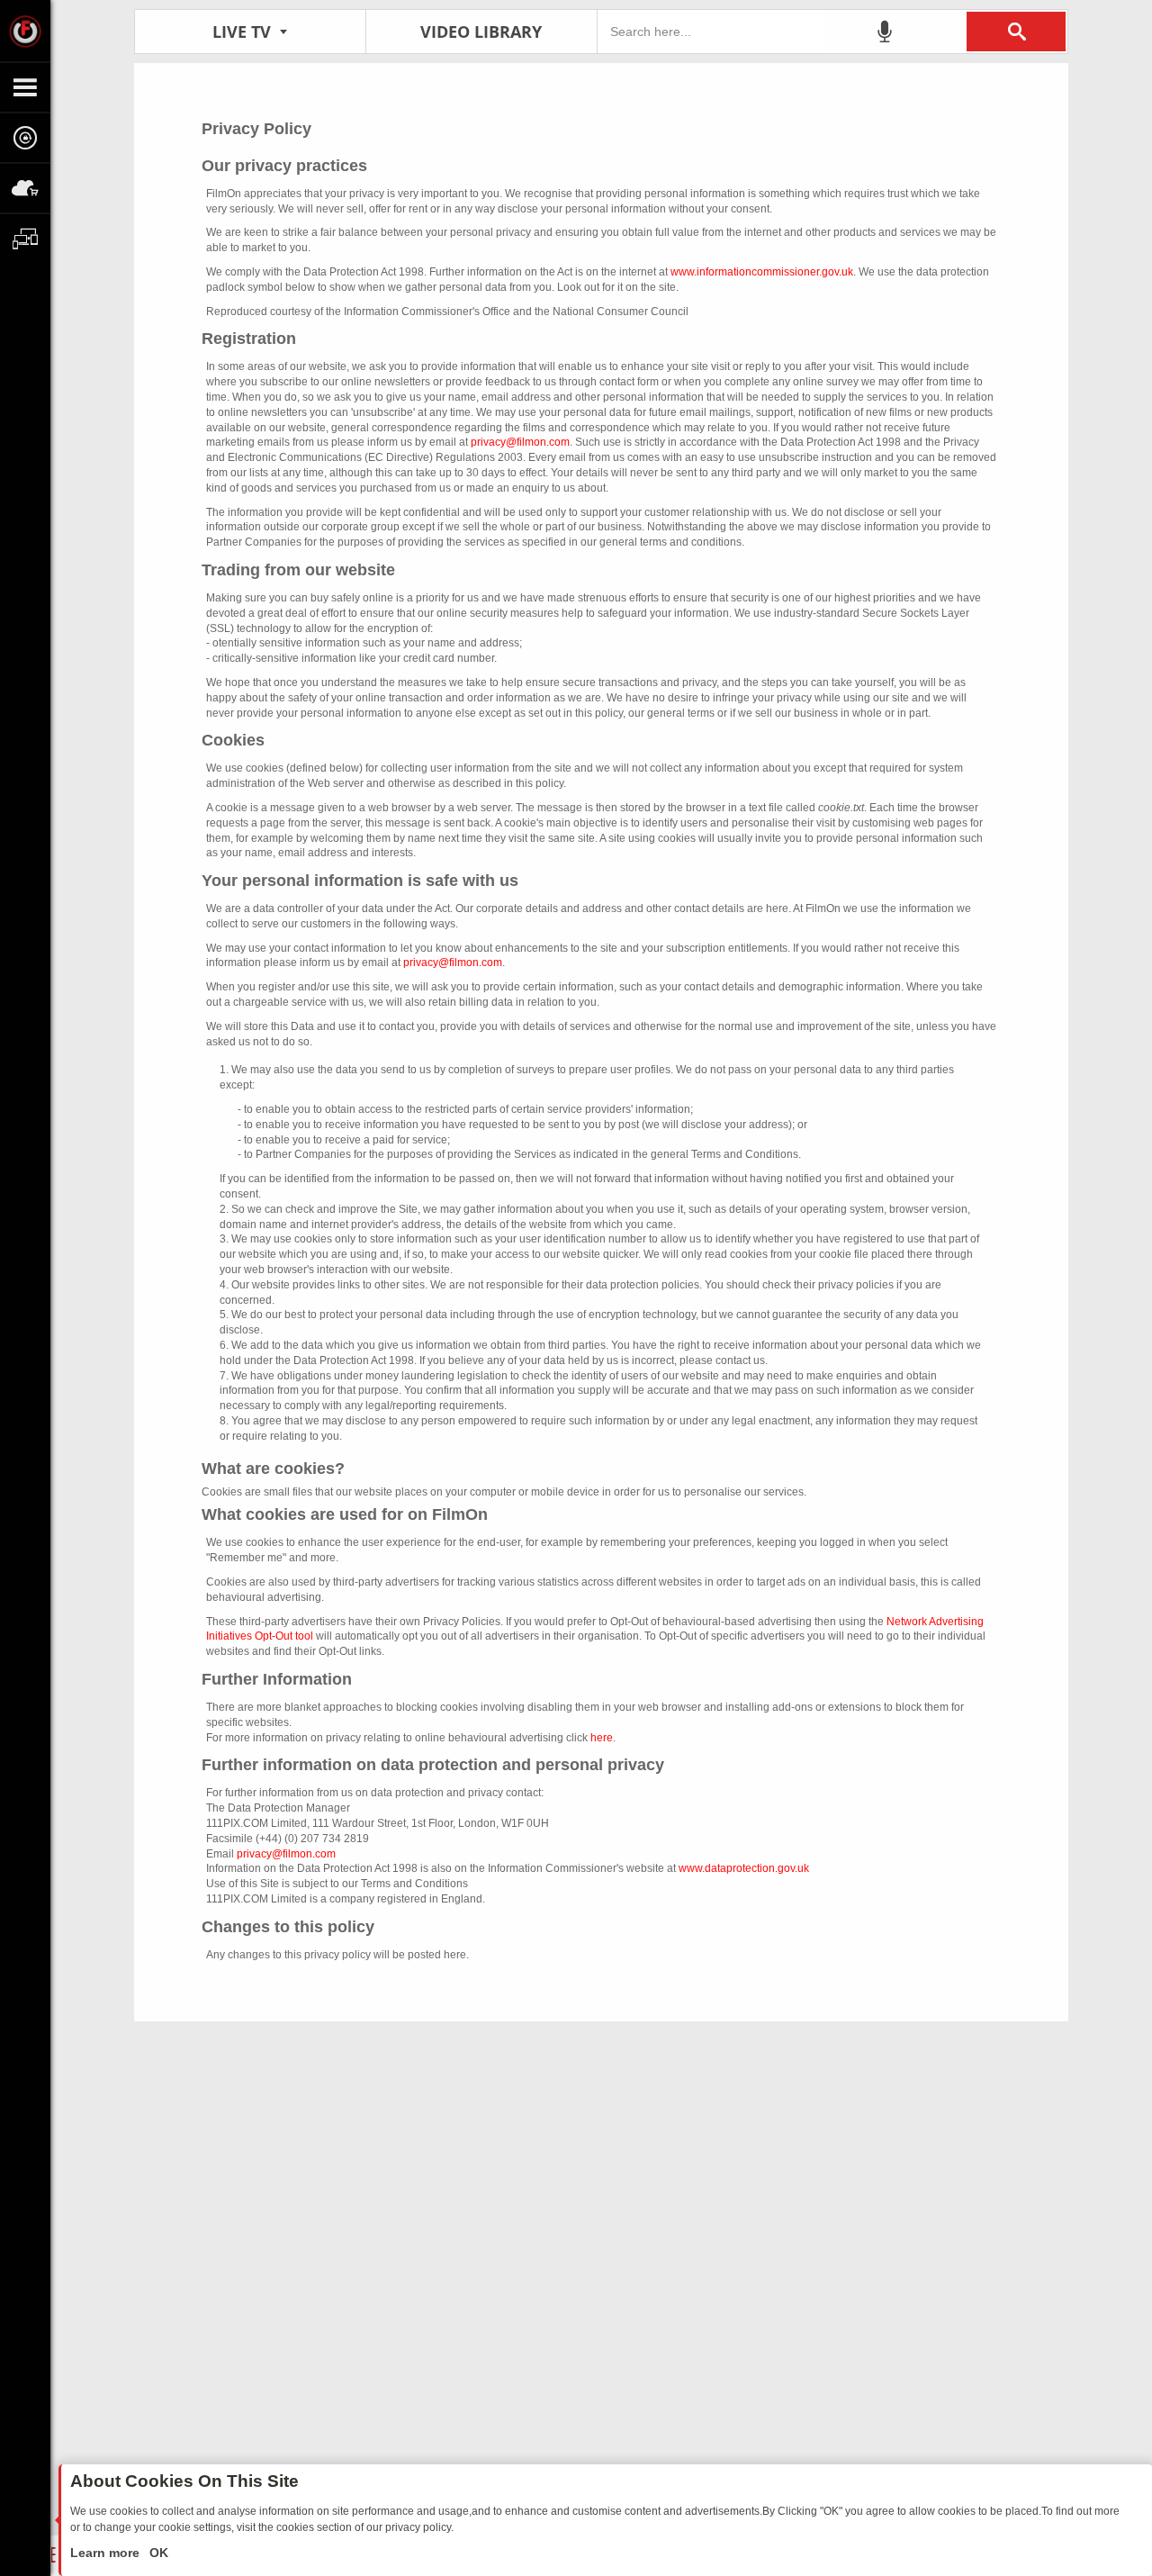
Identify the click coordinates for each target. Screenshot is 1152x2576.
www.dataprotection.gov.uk (744, 1868)
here (602, 1738)
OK (157, 2553)
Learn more (107, 2553)
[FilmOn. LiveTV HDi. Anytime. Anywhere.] (25, 31)
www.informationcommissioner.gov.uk (762, 272)
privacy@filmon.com (520, 442)
